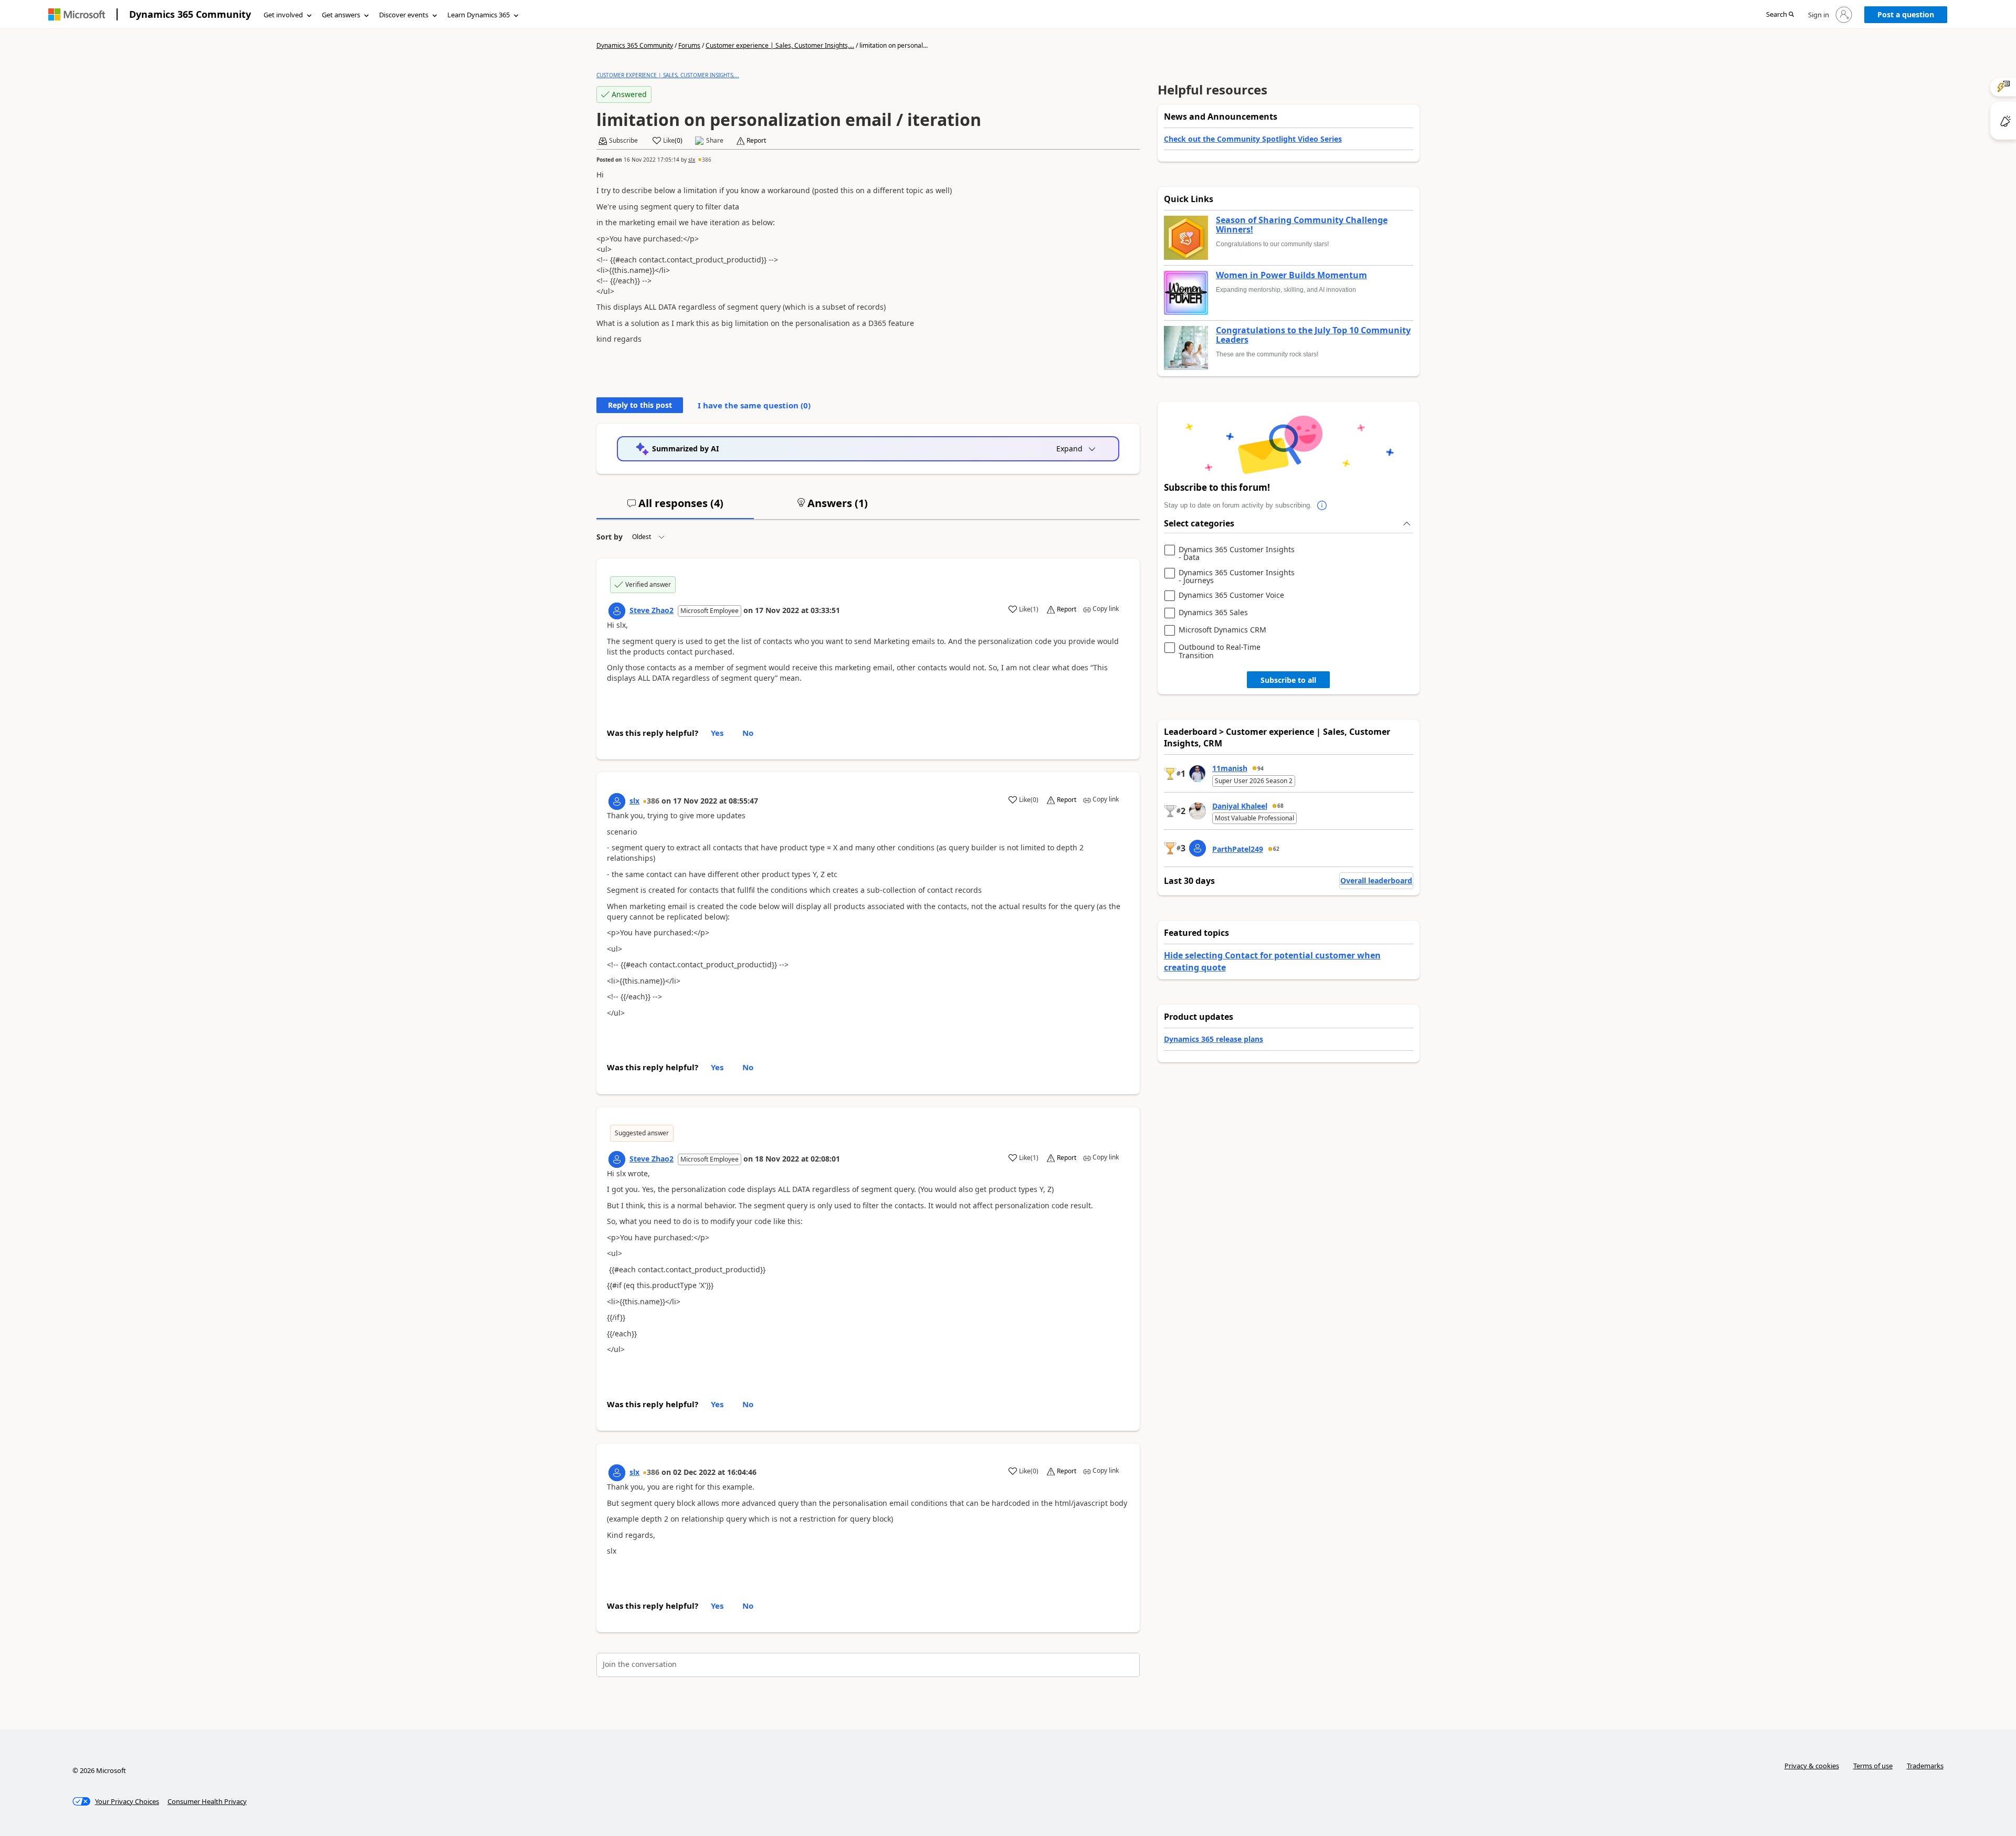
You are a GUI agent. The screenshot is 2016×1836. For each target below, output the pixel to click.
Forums (689, 45)
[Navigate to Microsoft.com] (77, 14)
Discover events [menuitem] (404, 15)
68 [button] (1280, 806)
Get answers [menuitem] (341, 15)
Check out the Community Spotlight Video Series (1253, 139)
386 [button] (707, 160)
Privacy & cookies (1812, 1766)
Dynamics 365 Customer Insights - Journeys (1237, 577)
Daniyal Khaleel (1240, 806)
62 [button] (1276, 849)
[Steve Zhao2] (617, 611)
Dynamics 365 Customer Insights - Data (1237, 553)
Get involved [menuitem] (283, 15)
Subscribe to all (1288, 680)
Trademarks (1925, 1766)
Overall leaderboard (1376, 880)
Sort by (610, 537)
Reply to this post (640, 405)
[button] (1780, 15)
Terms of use (1873, 1766)
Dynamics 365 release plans (1214, 1039)
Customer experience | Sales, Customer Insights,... (780, 45)
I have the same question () (754, 405)
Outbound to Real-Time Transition (1220, 651)
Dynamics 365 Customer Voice (1231, 595)
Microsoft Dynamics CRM (1222, 630)
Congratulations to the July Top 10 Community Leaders (1313, 335)
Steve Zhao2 (652, 610)
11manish (1230, 768)
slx (692, 160)
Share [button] (715, 141)
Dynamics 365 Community (190, 14)
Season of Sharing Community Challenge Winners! (1302, 225)
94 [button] (1261, 768)
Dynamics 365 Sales (1213, 613)
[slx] (617, 801)
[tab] (675, 508)
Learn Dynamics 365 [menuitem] (479, 15)
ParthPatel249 (1238, 849)
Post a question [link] (1906, 14)
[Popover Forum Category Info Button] (1322, 505)
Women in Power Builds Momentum (1291, 276)
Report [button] (756, 141)
